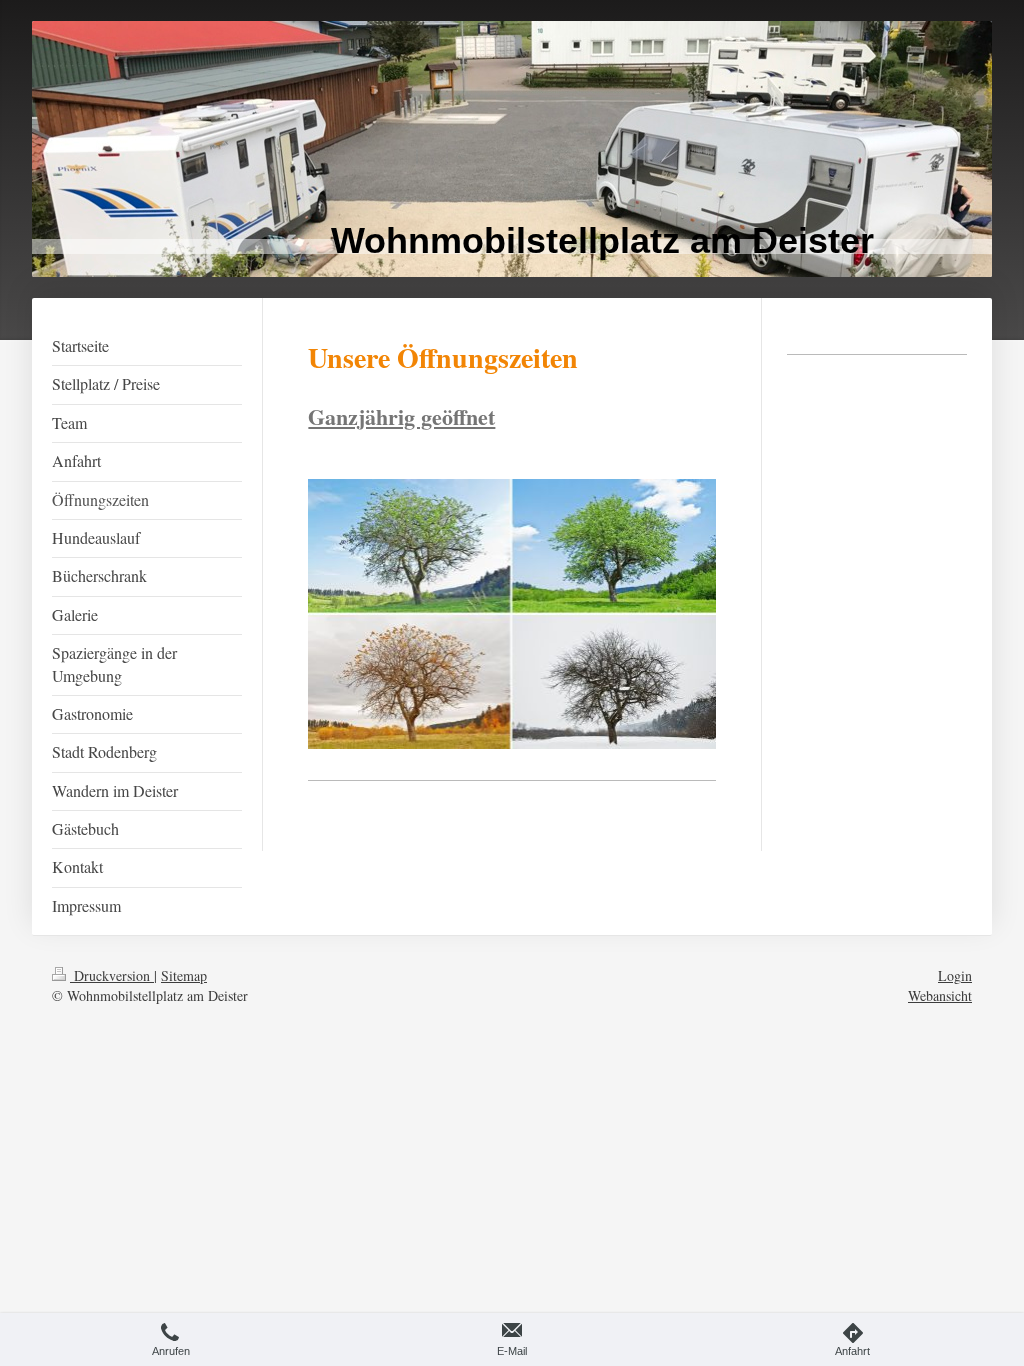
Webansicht (940, 995)
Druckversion (112, 975)
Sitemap (184, 975)
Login (955, 975)
